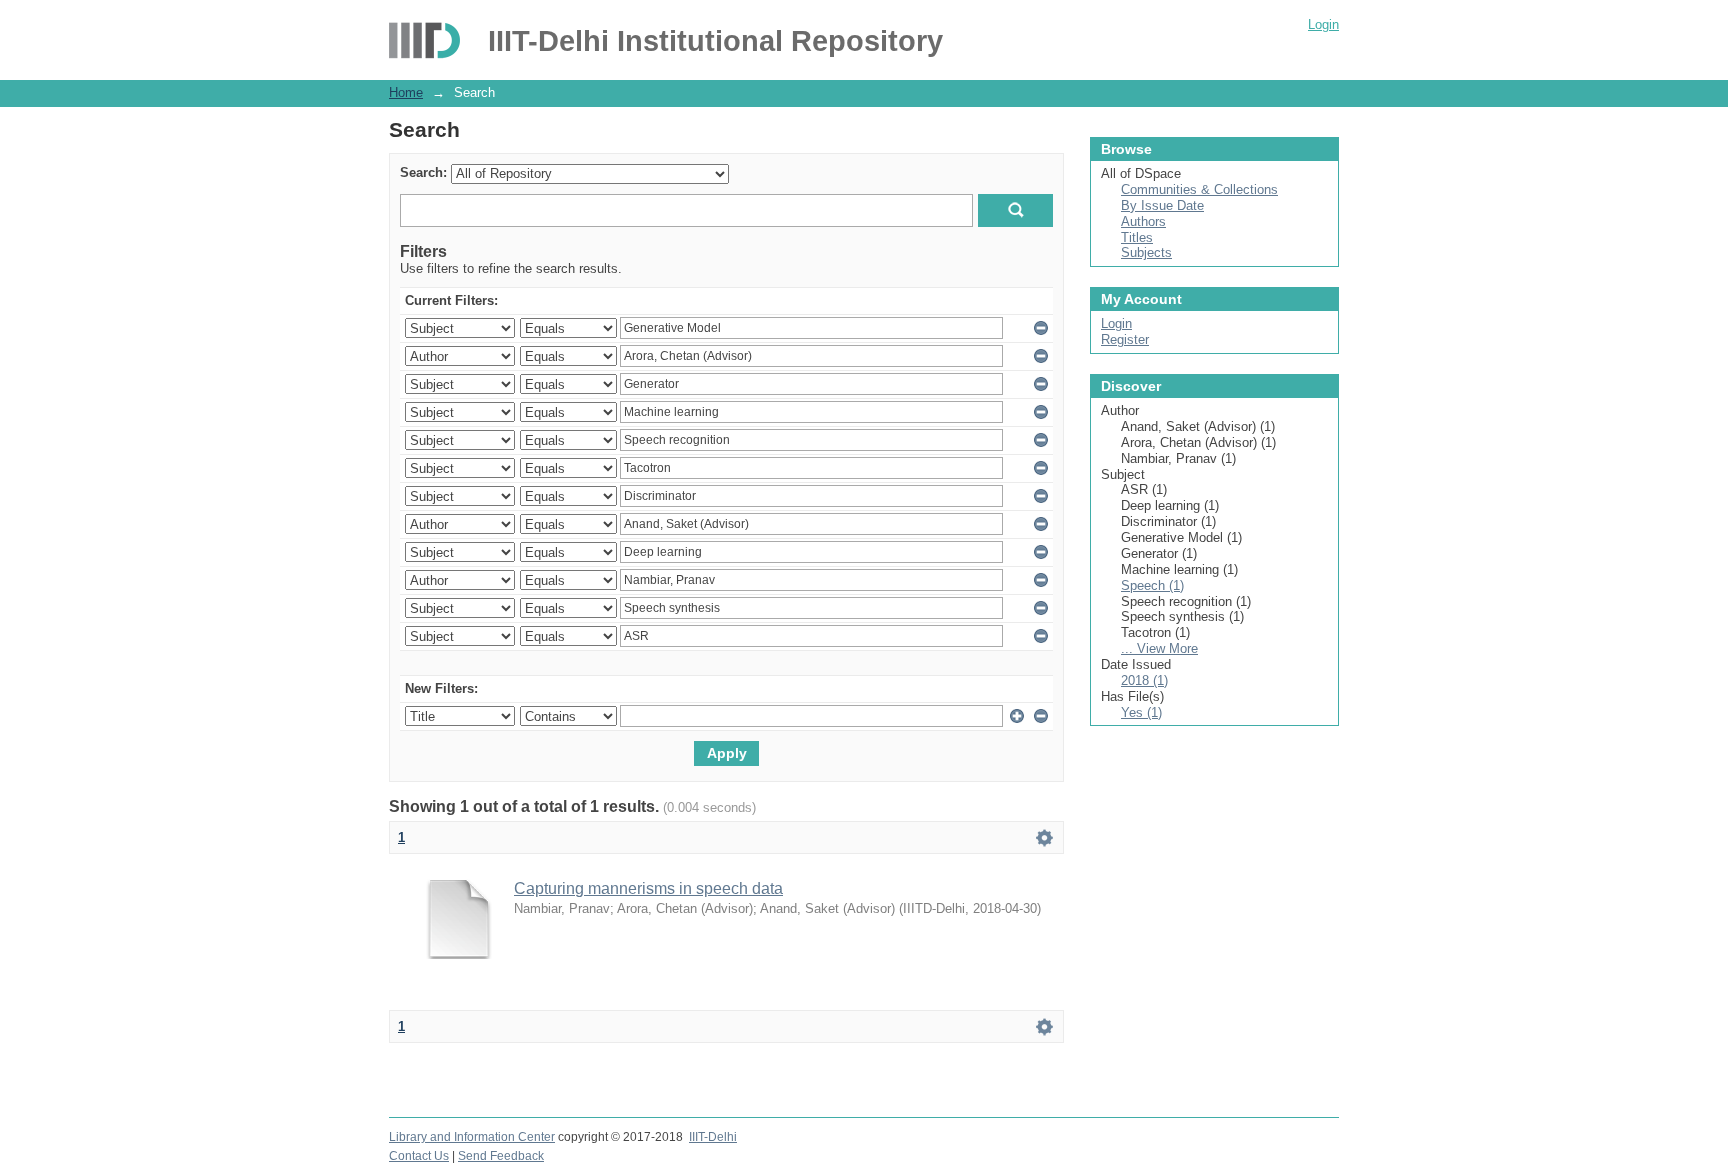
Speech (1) (1152, 585)
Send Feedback (501, 1156)
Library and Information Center (472, 1137)
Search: (423, 172)
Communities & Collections (1199, 189)
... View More (1159, 648)
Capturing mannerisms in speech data (648, 888)
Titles (1137, 237)
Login (1323, 24)
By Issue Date (1162, 205)
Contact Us (419, 1156)
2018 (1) (1144, 680)
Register (1125, 339)
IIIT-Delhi (713, 1137)
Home (406, 92)
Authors (1143, 221)
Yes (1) (1141, 712)
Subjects (1146, 252)
